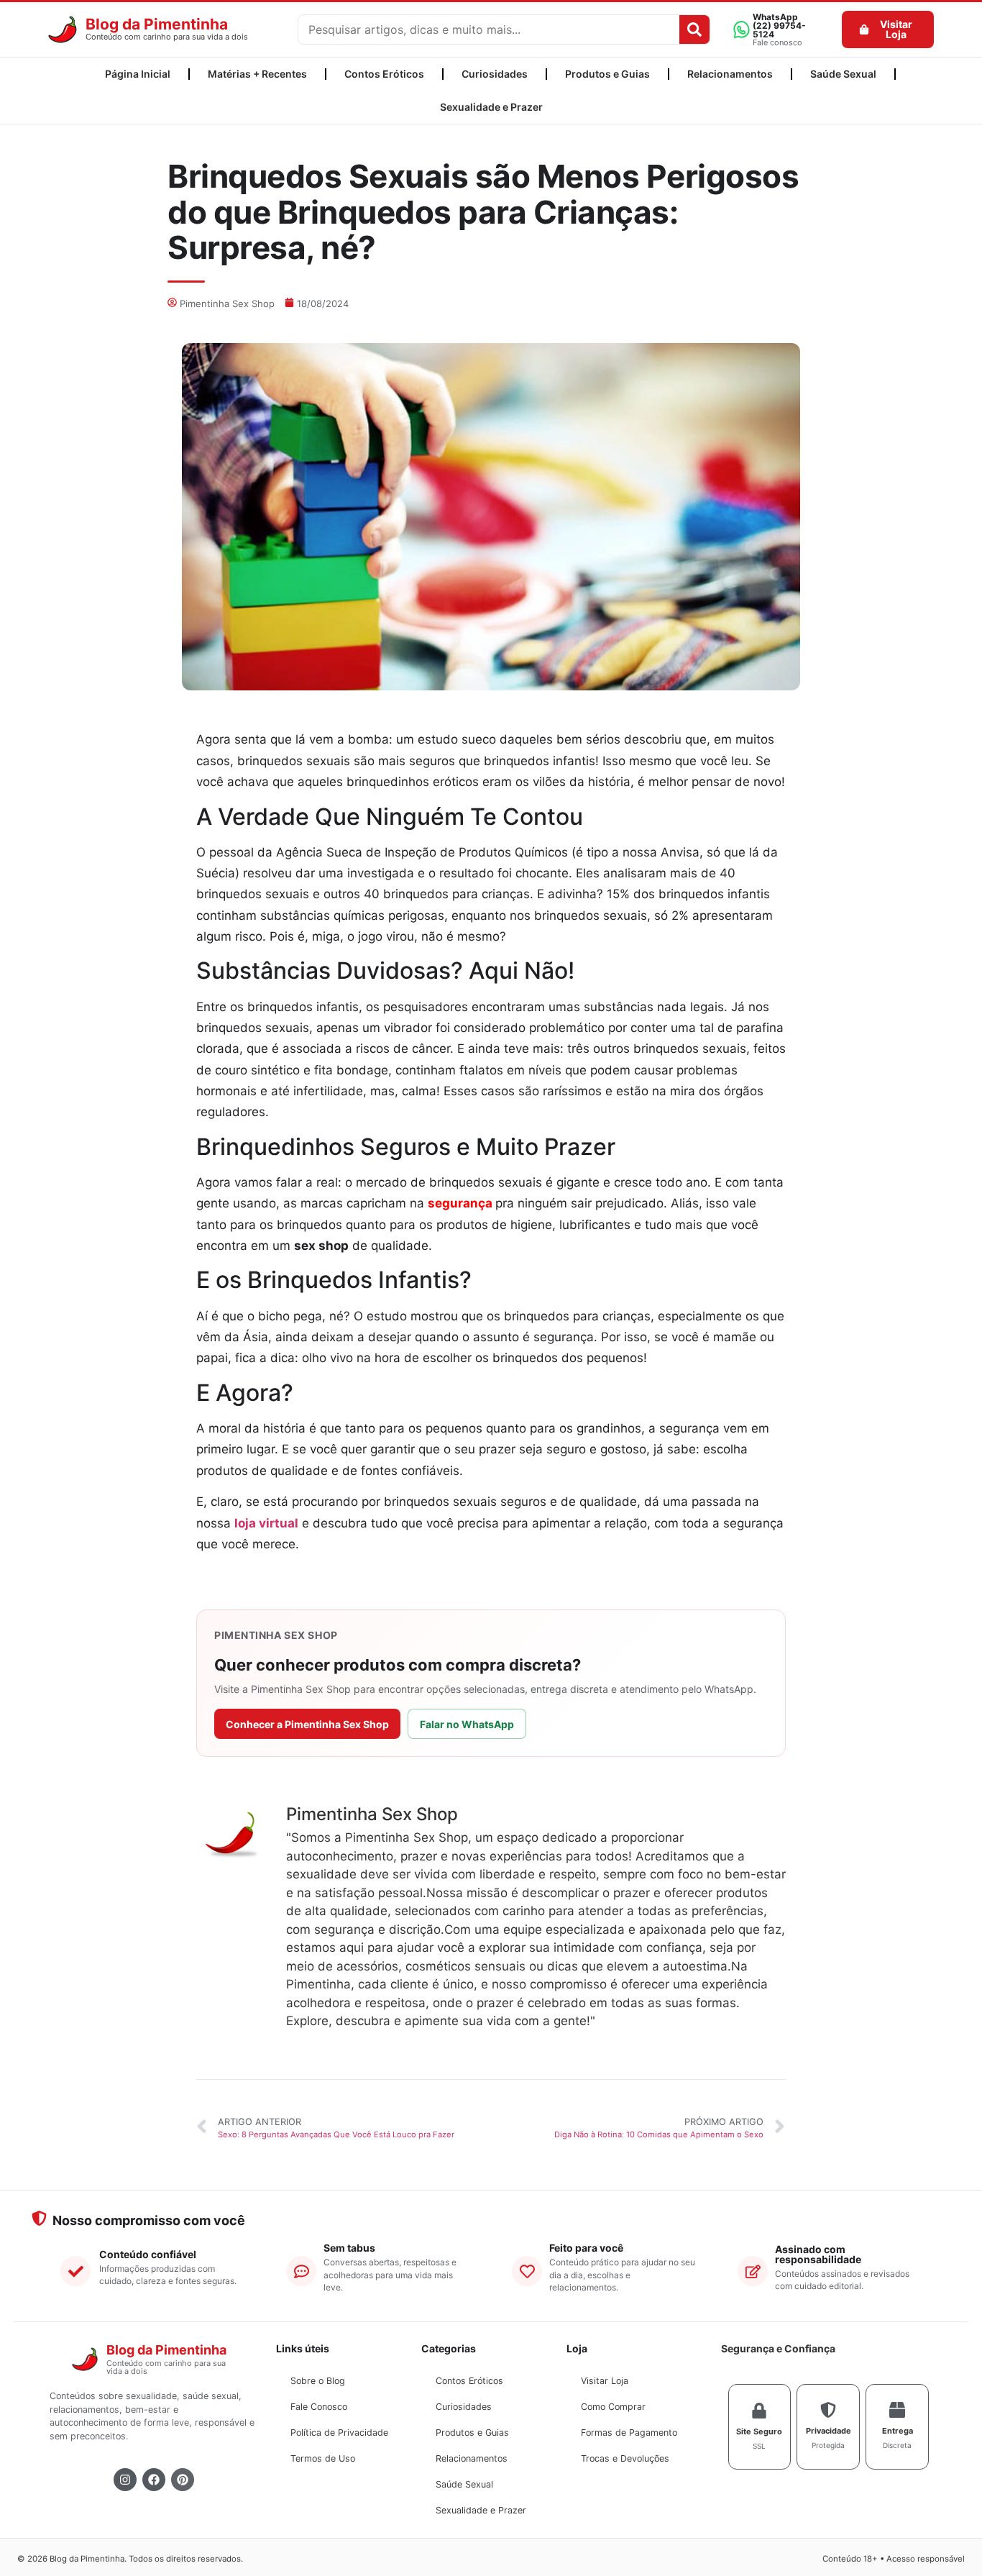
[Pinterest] (183, 2480)
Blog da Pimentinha (157, 24)
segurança (460, 1203)
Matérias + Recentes (257, 74)
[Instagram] (125, 2480)
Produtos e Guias (607, 74)
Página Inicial (138, 74)
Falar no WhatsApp (467, 1724)
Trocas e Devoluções (625, 2458)
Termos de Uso (323, 2458)
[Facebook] (154, 2480)
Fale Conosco (319, 2407)
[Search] (694, 29)
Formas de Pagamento (629, 2433)
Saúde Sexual (843, 74)
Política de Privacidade (339, 2433)
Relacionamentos (730, 74)
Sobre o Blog (318, 2381)
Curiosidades (495, 74)
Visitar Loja (605, 2381)
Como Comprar (613, 2407)
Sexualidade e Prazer (491, 107)
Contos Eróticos (384, 74)
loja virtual (266, 1523)
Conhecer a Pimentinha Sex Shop (307, 1724)
